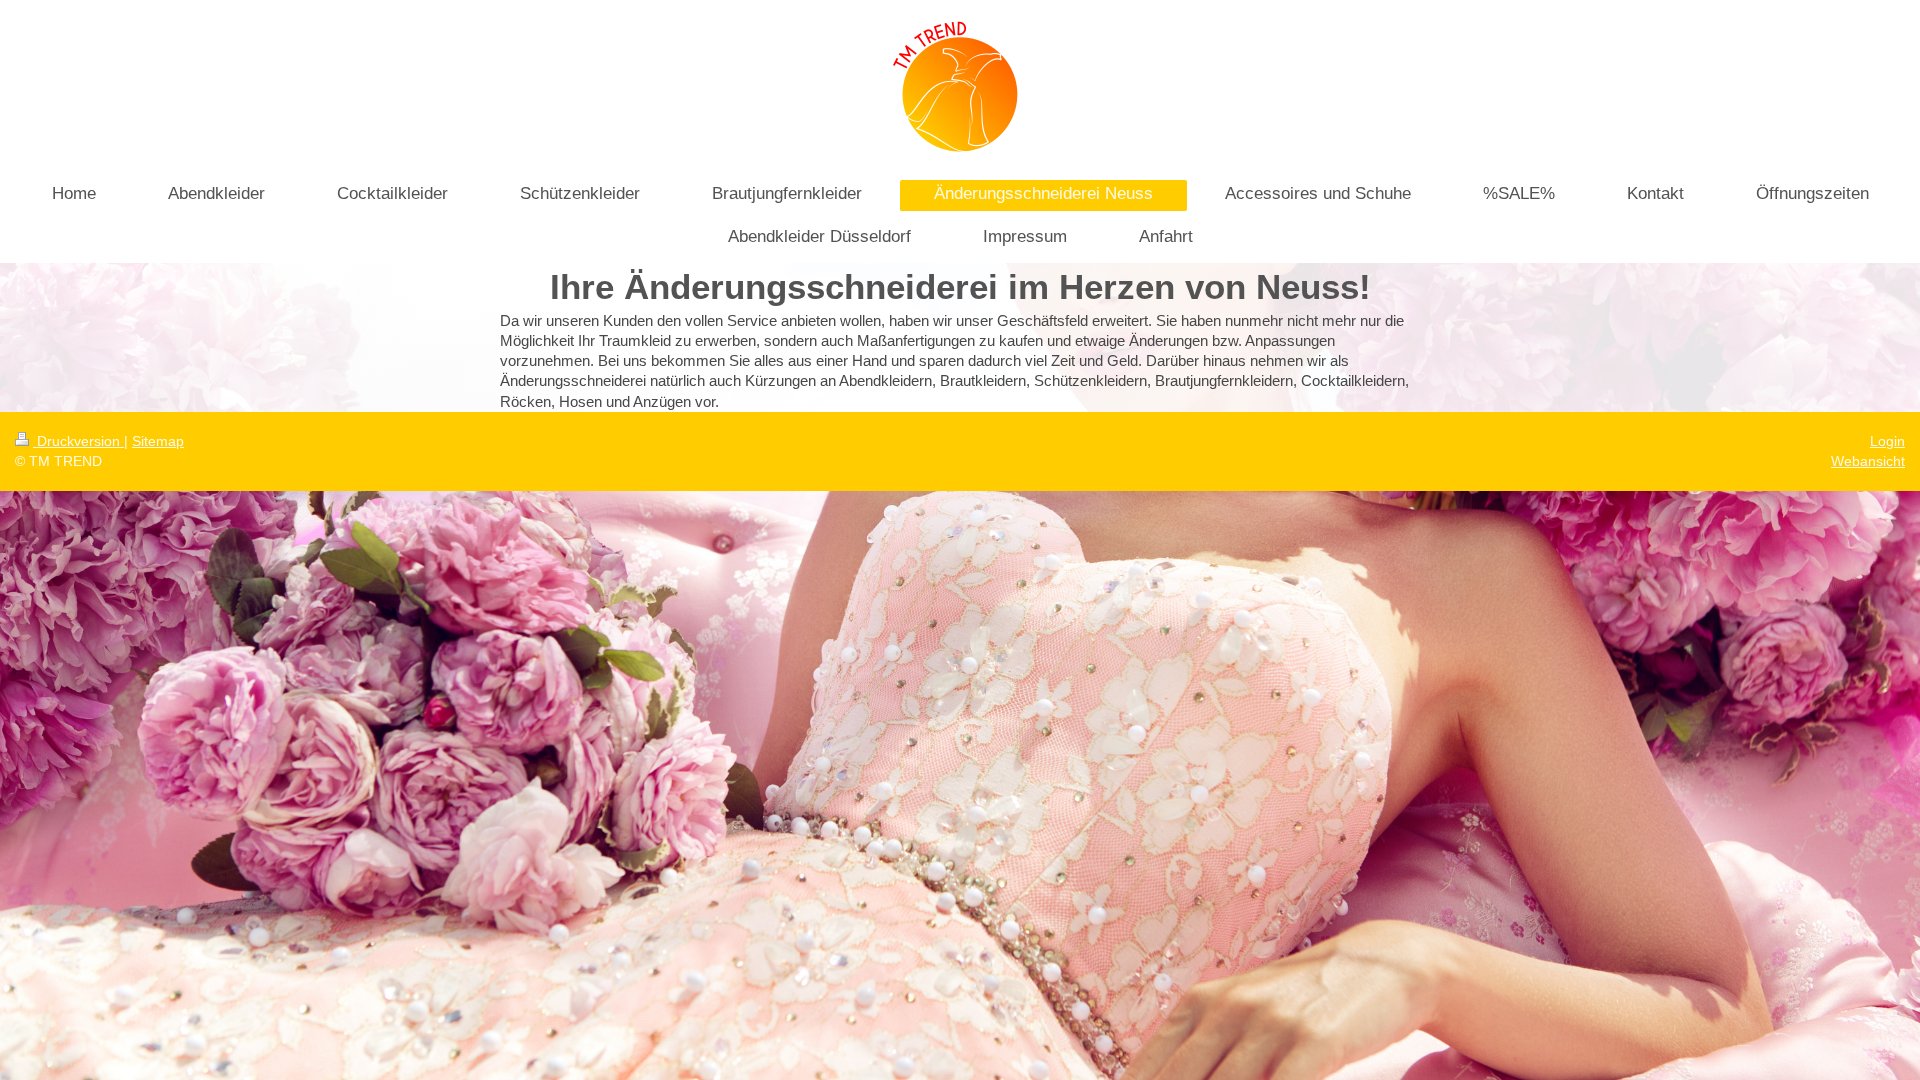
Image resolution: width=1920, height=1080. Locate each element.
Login (1887, 441)
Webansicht (1868, 461)
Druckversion (78, 441)
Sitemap (158, 441)
